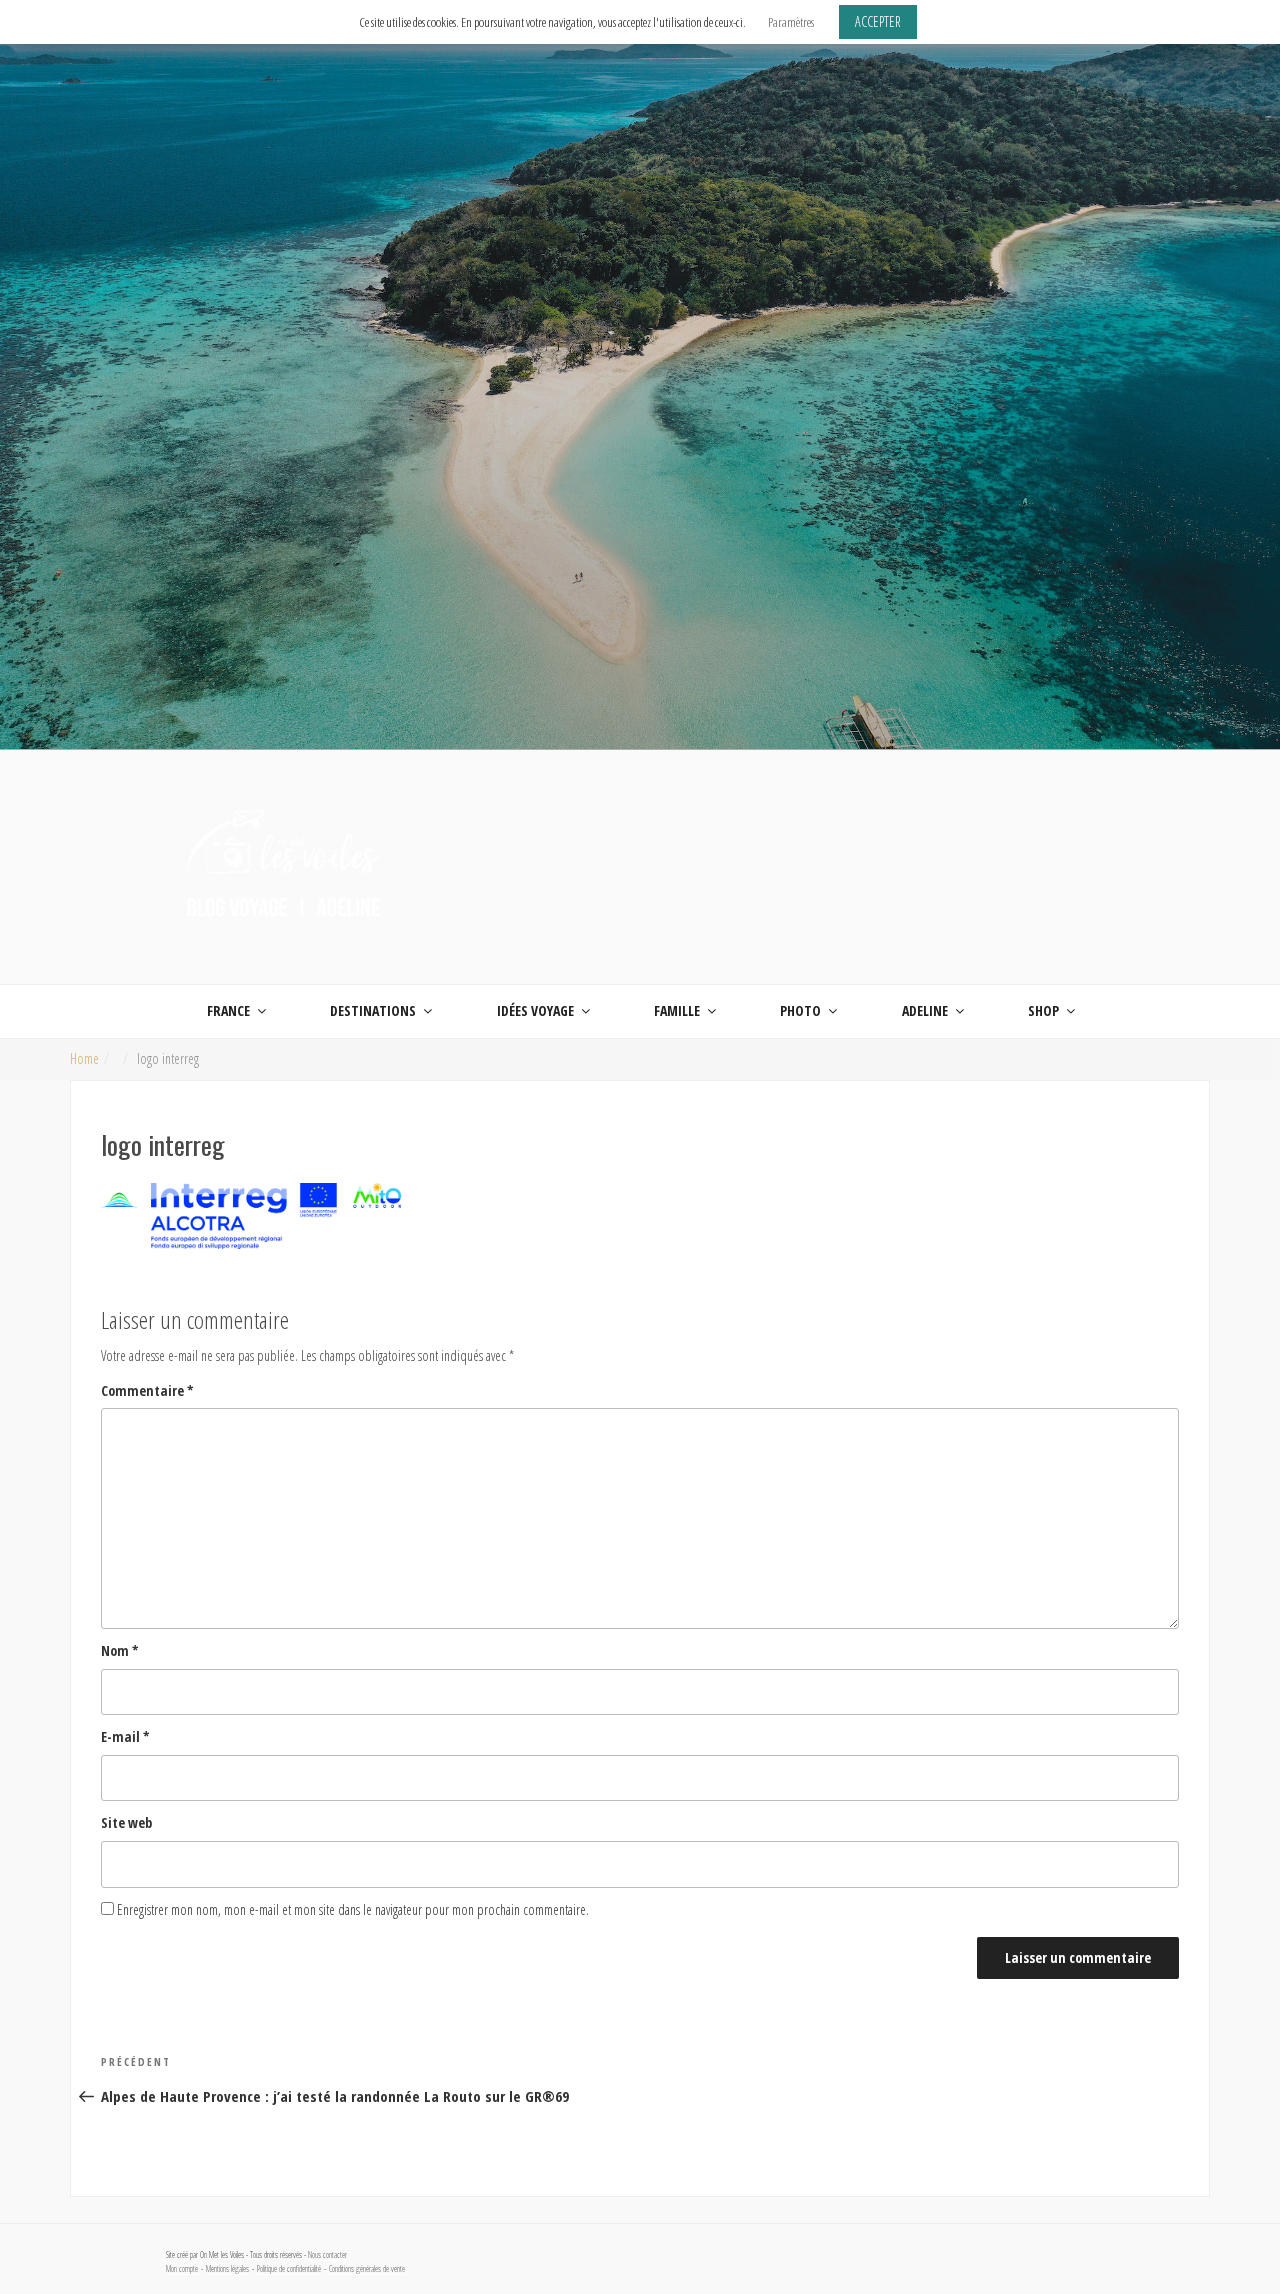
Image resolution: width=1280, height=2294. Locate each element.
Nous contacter (327, 2255)
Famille (677, 1010)
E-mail (125, 1736)
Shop (1043, 1010)
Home (84, 1058)
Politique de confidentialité (289, 2269)
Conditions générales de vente (367, 2269)
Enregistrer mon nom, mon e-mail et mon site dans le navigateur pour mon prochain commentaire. (353, 1909)
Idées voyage (535, 1010)
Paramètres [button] (791, 22)
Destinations (373, 1010)
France (228, 1010)
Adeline (925, 1010)
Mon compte (182, 2269)
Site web (126, 1822)
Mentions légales (227, 2269)
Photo (800, 1010)
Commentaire (147, 1390)
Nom (120, 1650)
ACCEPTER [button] (878, 21)
